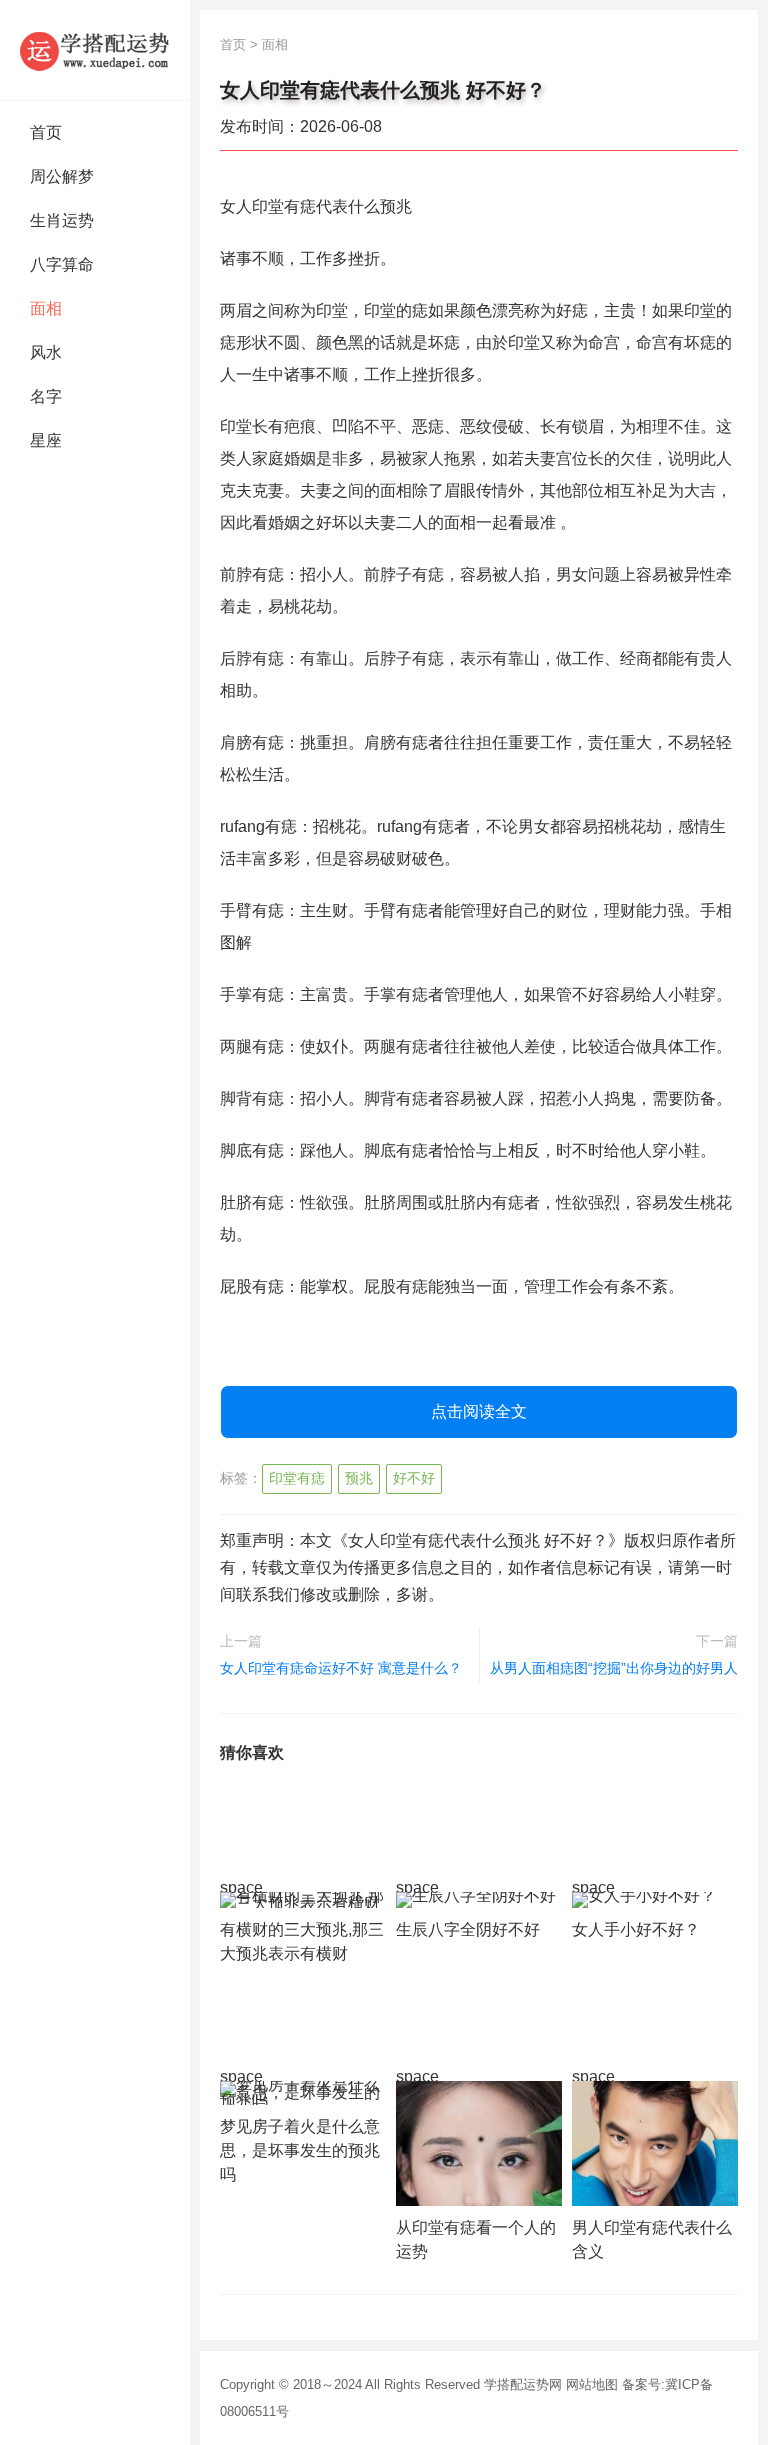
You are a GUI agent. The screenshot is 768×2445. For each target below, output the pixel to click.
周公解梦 (62, 176)
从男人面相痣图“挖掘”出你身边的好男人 (614, 1668)
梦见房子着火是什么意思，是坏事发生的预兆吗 (300, 2150)
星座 (46, 440)
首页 (46, 132)
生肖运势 (62, 220)
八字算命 (62, 264)
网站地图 (592, 2384)
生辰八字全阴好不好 (468, 1929)
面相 (46, 308)
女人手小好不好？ (636, 1929)
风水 (46, 352)
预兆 (359, 1478)
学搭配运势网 (523, 2384)
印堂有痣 (297, 1478)
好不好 (414, 1478)
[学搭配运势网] (95, 50)
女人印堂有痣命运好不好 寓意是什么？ (341, 1668)
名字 (46, 396)
